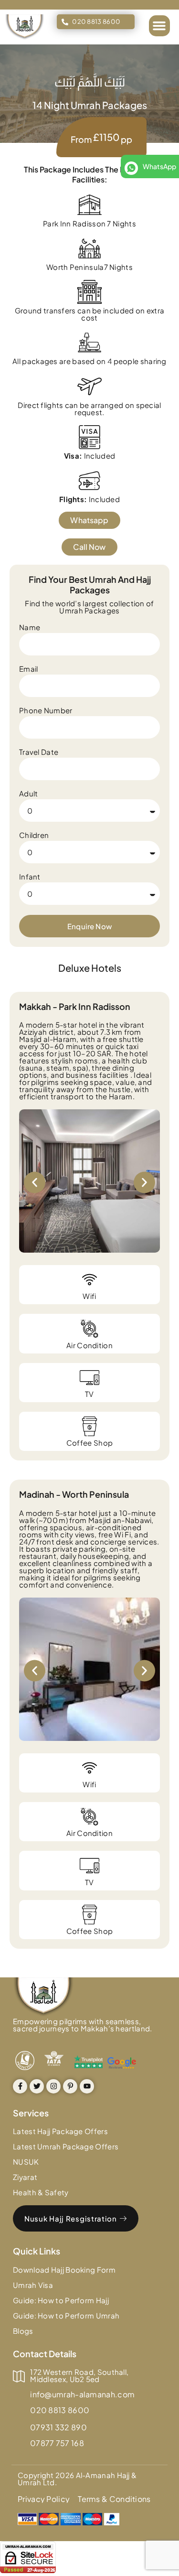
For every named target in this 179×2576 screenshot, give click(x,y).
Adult (29, 794)
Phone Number (46, 711)
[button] (159, 26)
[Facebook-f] (20, 2086)
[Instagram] (53, 2086)
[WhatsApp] (131, 168)
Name (30, 628)
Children (34, 835)
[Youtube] (87, 2086)
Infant (30, 877)
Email (29, 669)
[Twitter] (37, 2086)
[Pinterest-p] (70, 2086)
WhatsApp (159, 166)
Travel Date (39, 752)
